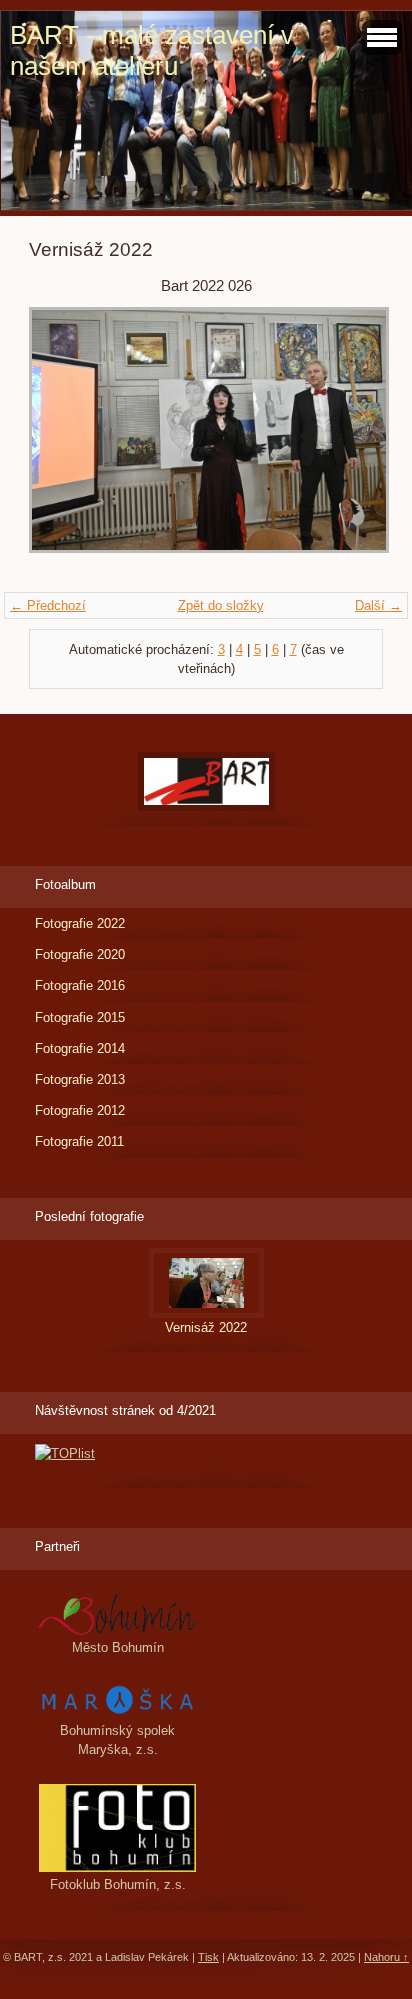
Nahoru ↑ (386, 1957)
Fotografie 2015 (80, 1017)
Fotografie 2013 (80, 1079)
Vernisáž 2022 (206, 1327)
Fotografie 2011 (79, 1141)
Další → (378, 605)
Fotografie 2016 (80, 985)
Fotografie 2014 (80, 1048)
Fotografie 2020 (80, 954)
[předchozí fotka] (61, 439)
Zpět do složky (221, 605)
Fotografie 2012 (80, 1110)
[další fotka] (350, 439)
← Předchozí (48, 605)
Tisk (208, 1957)
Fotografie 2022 (80, 923)
